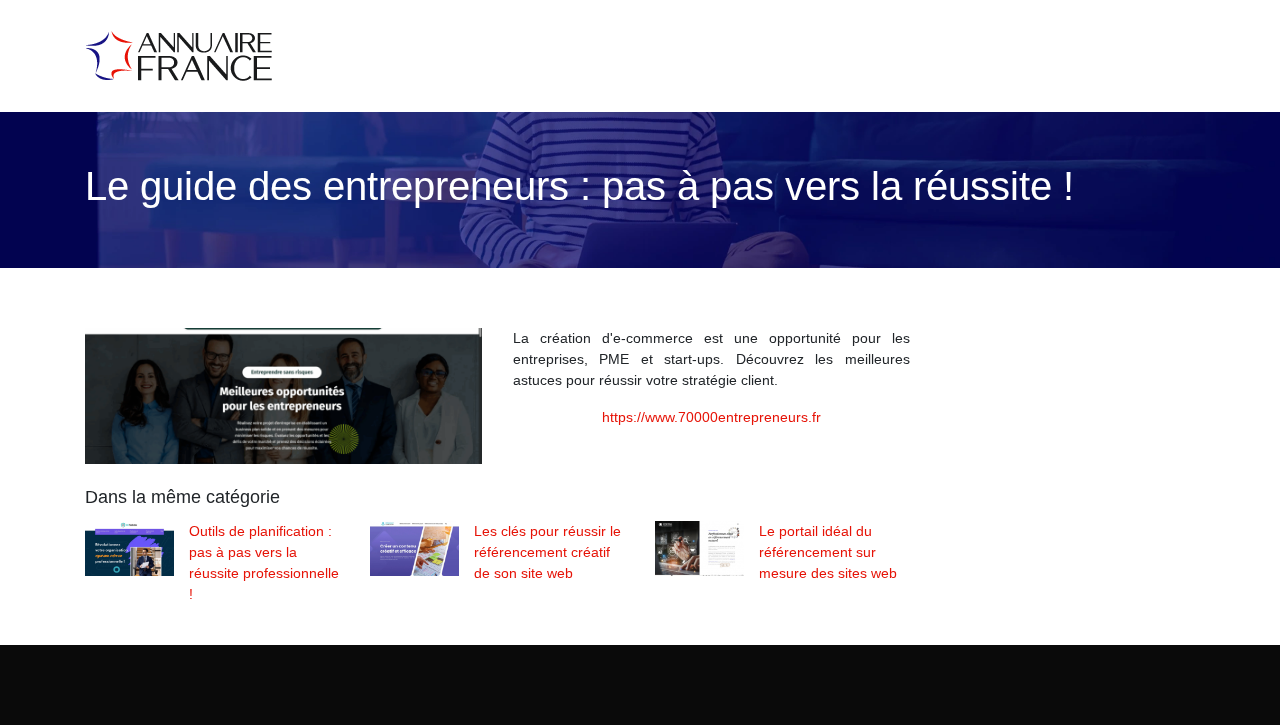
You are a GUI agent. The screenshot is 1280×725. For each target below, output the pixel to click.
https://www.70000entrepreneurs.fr (711, 417)
